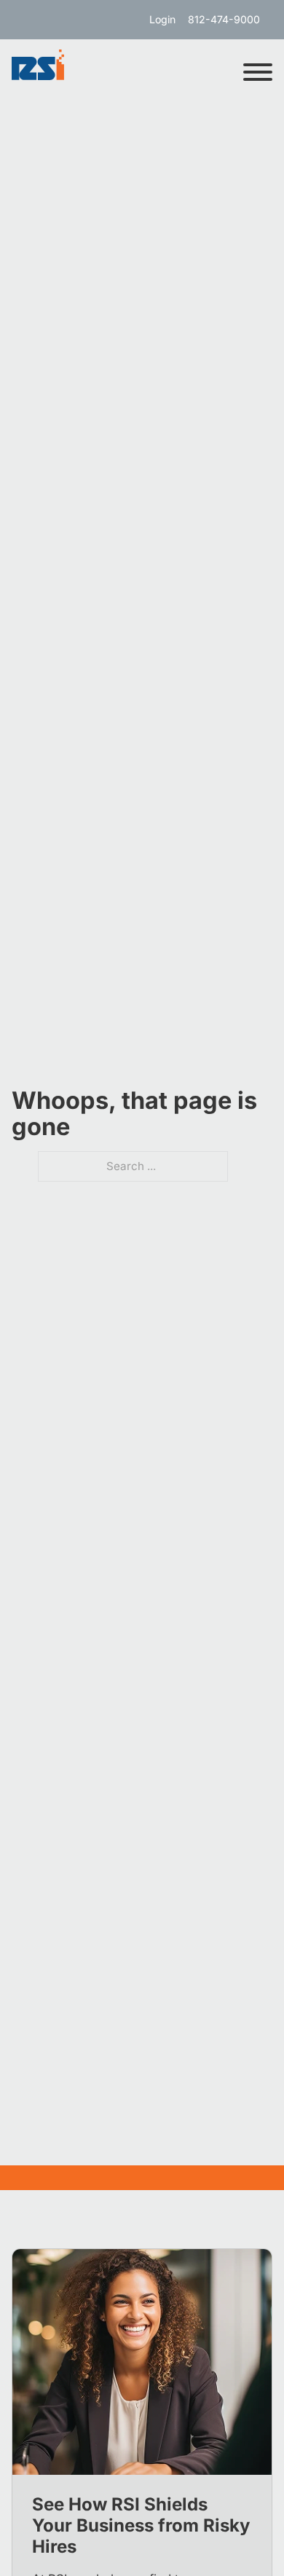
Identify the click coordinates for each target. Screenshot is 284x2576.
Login (162, 19)
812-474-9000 (224, 19)
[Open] (258, 72)
